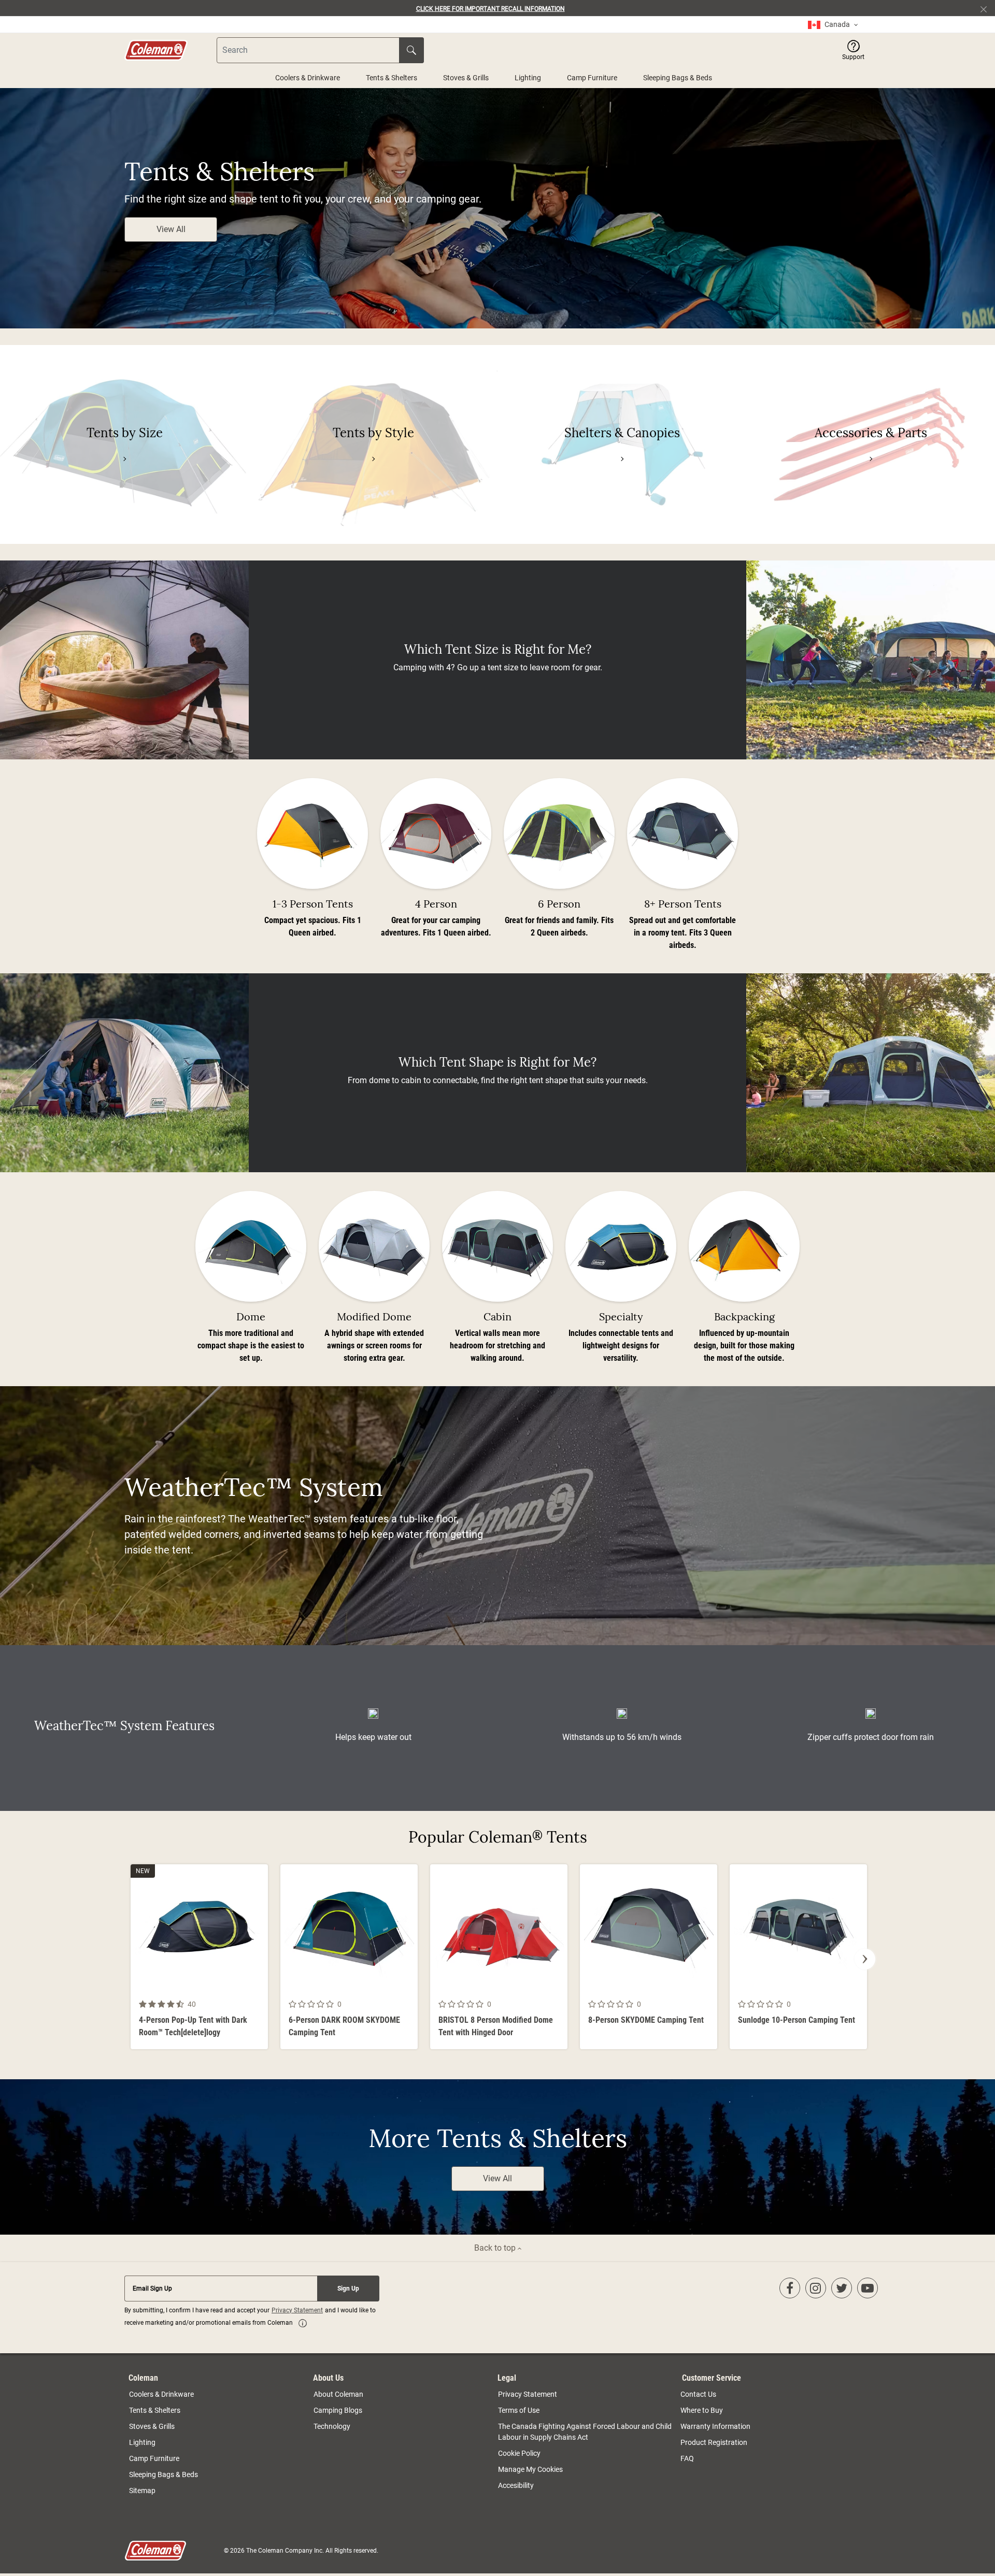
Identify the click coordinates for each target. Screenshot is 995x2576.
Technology (332, 2426)
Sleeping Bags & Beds (678, 78)
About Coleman (338, 2394)
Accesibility (516, 2485)
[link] (833, 25)
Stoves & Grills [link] (152, 2426)
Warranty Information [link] (715, 2426)
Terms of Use (519, 2410)
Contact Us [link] (698, 2394)
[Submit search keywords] (411, 50)
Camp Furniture (592, 78)
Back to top (496, 2248)
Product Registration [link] (714, 2442)
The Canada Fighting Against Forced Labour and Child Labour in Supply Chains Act (585, 2432)
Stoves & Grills (466, 78)
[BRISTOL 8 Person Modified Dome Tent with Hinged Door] (499, 1957)
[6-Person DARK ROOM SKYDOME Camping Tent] (349, 1957)
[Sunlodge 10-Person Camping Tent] (798, 1957)
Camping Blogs (338, 2410)
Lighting (528, 78)
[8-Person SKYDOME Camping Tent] (649, 1957)
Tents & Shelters (392, 78)
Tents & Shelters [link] (155, 2410)
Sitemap (142, 2491)
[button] (853, 50)
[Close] (988, 8)
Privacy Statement (297, 2310)
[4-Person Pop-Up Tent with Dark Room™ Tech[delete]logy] (199, 1957)
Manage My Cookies (530, 2469)
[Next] (865, 1959)
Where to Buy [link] (702, 2410)
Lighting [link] (142, 2442)
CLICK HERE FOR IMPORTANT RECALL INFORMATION (491, 9)
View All (171, 229)
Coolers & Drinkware (308, 78)
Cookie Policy (519, 2453)
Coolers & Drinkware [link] (161, 2394)
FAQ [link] (687, 2458)
